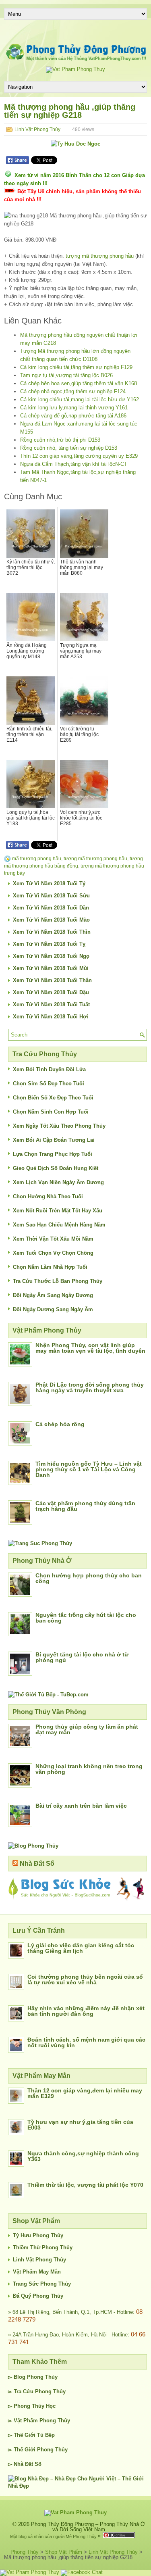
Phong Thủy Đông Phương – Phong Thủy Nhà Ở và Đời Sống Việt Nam (88, 2527)
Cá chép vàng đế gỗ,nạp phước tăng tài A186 (73, 416)
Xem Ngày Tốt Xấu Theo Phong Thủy (59, 1126)
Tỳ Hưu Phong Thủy (38, 2235)
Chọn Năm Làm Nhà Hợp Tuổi (50, 1267)
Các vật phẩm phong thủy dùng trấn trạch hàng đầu (85, 1506)
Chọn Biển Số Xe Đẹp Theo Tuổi (53, 1098)
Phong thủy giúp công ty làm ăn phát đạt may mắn (87, 1729)
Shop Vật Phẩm (64, 2552)
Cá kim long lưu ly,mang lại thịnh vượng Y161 (74, 408)
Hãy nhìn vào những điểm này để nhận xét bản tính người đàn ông (86, 2011)
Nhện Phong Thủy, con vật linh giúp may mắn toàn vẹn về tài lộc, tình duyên (90, 1348)
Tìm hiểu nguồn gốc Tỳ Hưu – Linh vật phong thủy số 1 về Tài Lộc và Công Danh (89, 1469)
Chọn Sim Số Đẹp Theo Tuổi (49, 1084)
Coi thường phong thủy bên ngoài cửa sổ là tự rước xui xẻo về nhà (85, 1979)
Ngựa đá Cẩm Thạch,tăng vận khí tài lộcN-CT (74, 464)
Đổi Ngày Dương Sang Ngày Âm (53, 1309)
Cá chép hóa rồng (60, 1424)
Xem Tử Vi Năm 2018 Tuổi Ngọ (51, 956)
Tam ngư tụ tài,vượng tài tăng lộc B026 (66, 375)
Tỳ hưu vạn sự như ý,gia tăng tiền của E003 (80, 2125)
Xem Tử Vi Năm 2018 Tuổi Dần (51, 908)
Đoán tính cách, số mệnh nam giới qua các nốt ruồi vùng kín (86, 2042)
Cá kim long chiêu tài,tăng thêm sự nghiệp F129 (76, 367)
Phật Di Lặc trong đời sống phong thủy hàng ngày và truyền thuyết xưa (90, 1387)
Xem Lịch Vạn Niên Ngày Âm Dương (58, 1182)
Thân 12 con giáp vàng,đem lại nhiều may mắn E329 (85, 2093)
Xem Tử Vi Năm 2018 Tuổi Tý (49, 883)
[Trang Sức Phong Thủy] (40, 1543)
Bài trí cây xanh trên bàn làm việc (81, 1806)
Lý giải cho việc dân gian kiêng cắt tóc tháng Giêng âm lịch (81, 1948)
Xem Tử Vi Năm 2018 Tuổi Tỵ (49, 944)
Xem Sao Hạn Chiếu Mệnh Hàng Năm (59, 1225)
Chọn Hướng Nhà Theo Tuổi (48, 1196)
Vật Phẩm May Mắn (37, 2272)
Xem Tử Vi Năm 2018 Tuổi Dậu (51, 992)
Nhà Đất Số (37, 1864)
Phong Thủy (42, 2377)
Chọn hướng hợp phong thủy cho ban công (89, 1578)
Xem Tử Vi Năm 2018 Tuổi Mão (51, 920)
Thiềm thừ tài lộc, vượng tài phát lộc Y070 (85, 2185)
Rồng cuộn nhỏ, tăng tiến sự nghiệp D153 (69, 448)
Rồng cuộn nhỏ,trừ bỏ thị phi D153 (60, 440)
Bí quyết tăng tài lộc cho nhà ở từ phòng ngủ (82, 1657)
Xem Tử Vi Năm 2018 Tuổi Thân (52, 980)
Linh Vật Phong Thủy (37, 129)
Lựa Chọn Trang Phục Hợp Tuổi (53, 1154)
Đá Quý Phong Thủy (38, 2296)
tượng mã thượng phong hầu (100, 256)
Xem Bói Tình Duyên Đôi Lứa (49, 1069)
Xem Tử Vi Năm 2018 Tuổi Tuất (51, 1004)
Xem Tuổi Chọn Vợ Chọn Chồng (53, 1253)
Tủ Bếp (46, 2435)
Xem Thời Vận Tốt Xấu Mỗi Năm (53, 1239)
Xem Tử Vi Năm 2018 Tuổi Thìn (52, 932)
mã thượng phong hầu (37, 859)
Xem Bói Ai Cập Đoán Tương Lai (54, 1140)
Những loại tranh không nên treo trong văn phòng (89, 1769)
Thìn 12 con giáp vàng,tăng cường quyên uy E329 (79, 456)
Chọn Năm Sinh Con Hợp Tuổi (51, 1112)
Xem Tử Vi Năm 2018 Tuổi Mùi (51, 968)
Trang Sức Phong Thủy (42, 2284)
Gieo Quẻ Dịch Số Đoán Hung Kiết (56, 1168)
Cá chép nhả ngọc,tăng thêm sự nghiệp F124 (73, 391)
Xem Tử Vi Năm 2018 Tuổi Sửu (51, 896)
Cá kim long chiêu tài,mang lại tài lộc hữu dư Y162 (80, 399)
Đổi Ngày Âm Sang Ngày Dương (53, 1295)
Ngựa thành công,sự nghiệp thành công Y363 (83, 2156)
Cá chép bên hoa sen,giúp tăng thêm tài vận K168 (79, 383)
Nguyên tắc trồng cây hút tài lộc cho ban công (86, 1618)
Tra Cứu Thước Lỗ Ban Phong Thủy (58, 1281)
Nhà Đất (23, 2464)
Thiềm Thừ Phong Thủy (43, 2247)
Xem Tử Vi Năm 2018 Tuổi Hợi (51, 1017)
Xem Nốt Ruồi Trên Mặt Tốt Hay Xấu (58, 1211)
